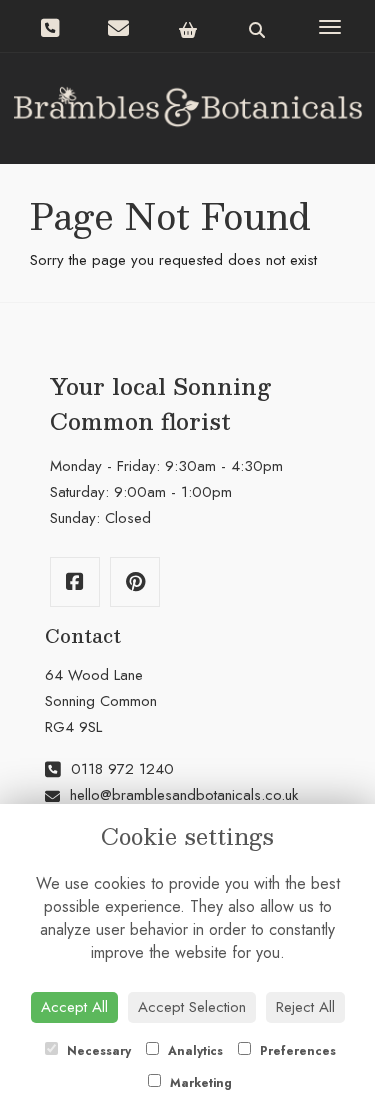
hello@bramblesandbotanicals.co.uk (184, 795)
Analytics (193, 1051)
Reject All (305, 1007)
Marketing (199, 1083)
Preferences (296, 1051)
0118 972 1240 (120, 769)
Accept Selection (192, 1007)
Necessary (97, 1051)
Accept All (74, 1007)
